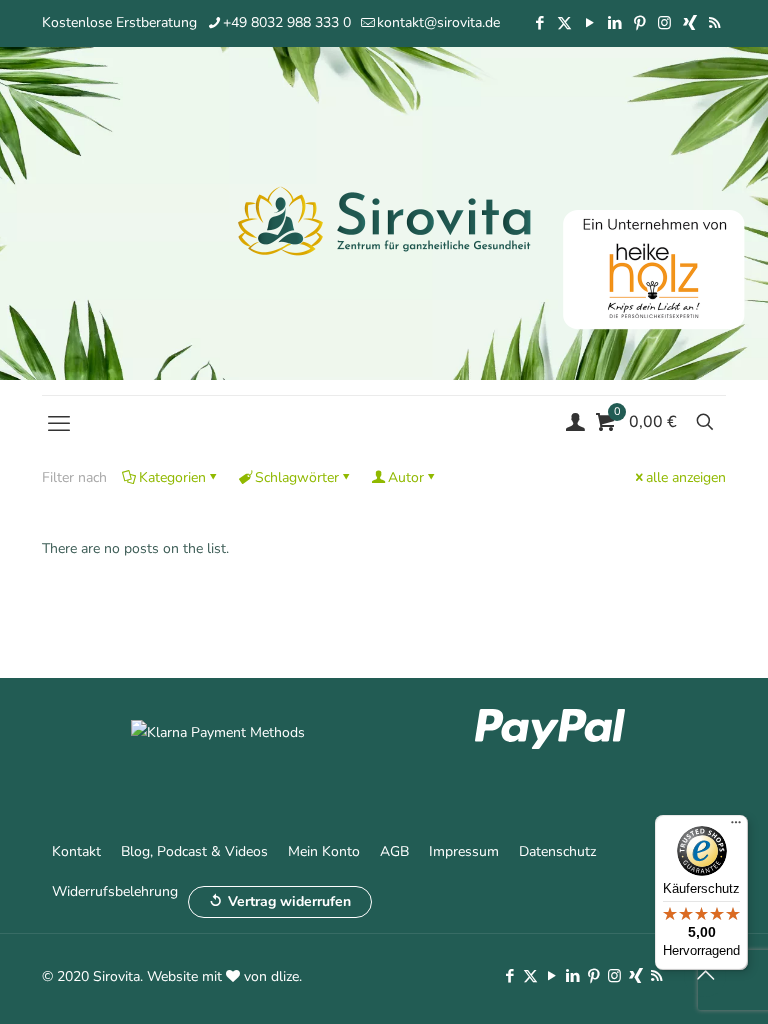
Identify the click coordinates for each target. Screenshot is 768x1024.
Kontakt (76, 851)
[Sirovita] (384, 220)
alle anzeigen (686, 477)
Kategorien (172, 477)
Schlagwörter (297, 477)
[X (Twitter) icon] (564, 23)
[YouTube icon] (589, 23)
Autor (406, 477)
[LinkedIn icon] (614, 23)
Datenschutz (557, 851)
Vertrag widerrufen (289, 901)
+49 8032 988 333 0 (287, 22)
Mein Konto (324, 851)
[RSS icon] (714, 23)
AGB (394, 851)
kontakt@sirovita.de (438, 22)
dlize (285, 976)
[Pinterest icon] (639, 23)
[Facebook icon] (539, 23)
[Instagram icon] (664, 23)
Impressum (464, 851)
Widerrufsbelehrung (115, 891)
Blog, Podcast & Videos (194, 851)
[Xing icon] (689, 23)
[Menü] (736, 827)
